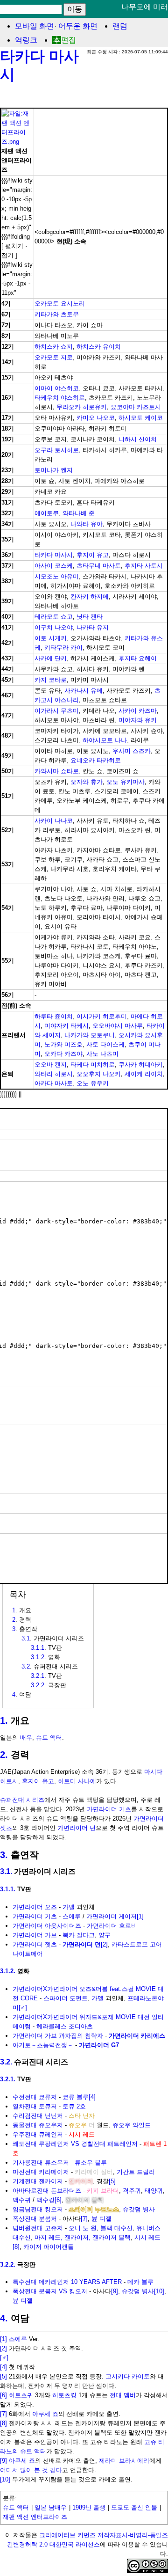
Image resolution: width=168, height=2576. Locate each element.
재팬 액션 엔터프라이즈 (35, 2517)
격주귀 (132, 2191)
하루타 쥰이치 (54, 1016)
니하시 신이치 (138, 439)
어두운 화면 (78, 26)
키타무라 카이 (63, 648)
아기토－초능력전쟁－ (43, 2045)
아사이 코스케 (54, 566)
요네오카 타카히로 (96, 760)
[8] (16, 2247)
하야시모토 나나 (105, 740)
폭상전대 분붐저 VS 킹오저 (50, 2291)
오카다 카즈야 (63, 1054)
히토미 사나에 (77, 1781)
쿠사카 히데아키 (141, 1065)
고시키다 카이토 (128, 2376)
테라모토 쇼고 (54, 617)
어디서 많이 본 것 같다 (31, 2470)
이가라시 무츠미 (57, 711)
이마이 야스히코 (57, 388)
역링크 (26, 40)
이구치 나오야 (54, 627)
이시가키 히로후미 (102, 1016)
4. (4, 2318)
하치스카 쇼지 (54, 347)
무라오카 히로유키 (82, 407)
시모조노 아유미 (57, 576)
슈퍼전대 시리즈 (22, 1800)
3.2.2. (8, 2265)
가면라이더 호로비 (112, 1926)
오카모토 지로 (54, 357)
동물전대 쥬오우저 (38, 2125)
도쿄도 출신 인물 (134, 2507)
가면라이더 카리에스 (137, 2036)
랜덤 (120, 26)
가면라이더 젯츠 (35, 1944)
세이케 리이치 (144, 1074)
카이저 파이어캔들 (49, 2247)
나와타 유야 (87, 524)
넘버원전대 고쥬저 (38, 2228)
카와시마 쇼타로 (57, 771)
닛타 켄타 (90, 617)
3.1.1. (8, 1889)
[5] (112, 2181)
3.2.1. (8, 2079)
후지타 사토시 (144, 566)
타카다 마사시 (54, 555)
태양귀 (154, 2191)
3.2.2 (38, 1685)
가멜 (69, 1907)
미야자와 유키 (138, 720)
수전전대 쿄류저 (35, 2097)
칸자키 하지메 (90, 596)
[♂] (23, 2008)
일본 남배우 (51, 2507)
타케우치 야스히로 (60, 398)
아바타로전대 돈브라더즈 (47, 2191)
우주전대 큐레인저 (38, 2134)
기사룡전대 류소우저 (41, 2163)
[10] (159, 2291)
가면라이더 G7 (99, 2045)
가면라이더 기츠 (109, 1809)
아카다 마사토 (54, 1083)
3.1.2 (38, 1657)
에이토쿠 (47, 513)
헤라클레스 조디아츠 (65, 2026)
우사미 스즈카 (132, 751)
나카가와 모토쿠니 (90, 1035)
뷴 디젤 (101, 2219)
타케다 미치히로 (93, 1065)
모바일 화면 (35, 26)
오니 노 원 (83, 2228)
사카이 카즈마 (138, 711)
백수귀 (22, 2200)
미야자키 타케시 (66, 1026)
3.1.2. (8, 1971)
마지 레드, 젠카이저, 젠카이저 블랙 (83, 2237)
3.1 (26, 1638)
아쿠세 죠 (45, 2414)
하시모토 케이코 (141, 418)
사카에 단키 (51, 658)
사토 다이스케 (105, 1044)
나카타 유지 (93, 627)
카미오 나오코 (96, 418)
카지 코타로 (51, 680)
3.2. (6, 2062)
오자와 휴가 (87, 782)
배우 (26, 1738)
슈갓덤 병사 (139, 2209)
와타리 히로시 (54, 1074)
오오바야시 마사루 (118, 1026)
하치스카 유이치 (99, 347)
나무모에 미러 (145, 7)
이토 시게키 (51, 638)
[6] (58, 2200)
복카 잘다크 (79, 1935)
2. (4, 1755)
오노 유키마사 (126, 782)
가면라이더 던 (77, 1828)
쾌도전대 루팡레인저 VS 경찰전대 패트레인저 (75, 2144)
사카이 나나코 (54, 821)
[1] (140, 1916)
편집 (69, 40)
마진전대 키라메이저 (41, 2172)
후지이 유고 (93, 555)
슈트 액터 (49, 1738)
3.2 (26, 1666)
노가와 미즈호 (63, 1044)
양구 (105, 1935)
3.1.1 (38, 1648)
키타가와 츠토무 (57, 314)
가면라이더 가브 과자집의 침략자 (58, 2036)
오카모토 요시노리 (60, 304)
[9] (115, 2291)
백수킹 (45, 2200)
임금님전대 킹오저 (38, 2209)
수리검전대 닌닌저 (38, 2116)
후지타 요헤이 (138, 658)
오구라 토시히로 (57, 450)
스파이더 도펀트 (66, 1998)
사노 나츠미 (102, 1054)
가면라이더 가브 (35, 1935)
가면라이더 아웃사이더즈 (47, 1926)
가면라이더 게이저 (112, 1916)
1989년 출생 (89, 2507)
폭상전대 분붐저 (35, 2219)
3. (4, 1855)
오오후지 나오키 (99, 1074)
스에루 (72, 1916)
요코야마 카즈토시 (136, 407)
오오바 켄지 (51, 1065)
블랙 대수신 (116, 2228)
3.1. (6, 1871)
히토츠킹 (64, 2395)
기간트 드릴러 (136, 2172)
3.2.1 (38, 1676)
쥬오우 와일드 (132, 2125)
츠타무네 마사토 (99, 566)
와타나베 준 (79, 513)
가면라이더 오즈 (35, 1907)
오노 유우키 (93, 1083)
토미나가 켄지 (54, 470)
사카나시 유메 (84, 691)
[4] (92, 2097)
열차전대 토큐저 (35, 2106)
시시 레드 (147, 2237)
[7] (84, 2219)
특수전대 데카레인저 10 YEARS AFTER (67, 2282)
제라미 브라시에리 (124, 2461)
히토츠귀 (21, 2395)
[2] (104, 1944)
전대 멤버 (123, 2395)
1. (4, 1720)
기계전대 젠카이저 (38, 2181)
